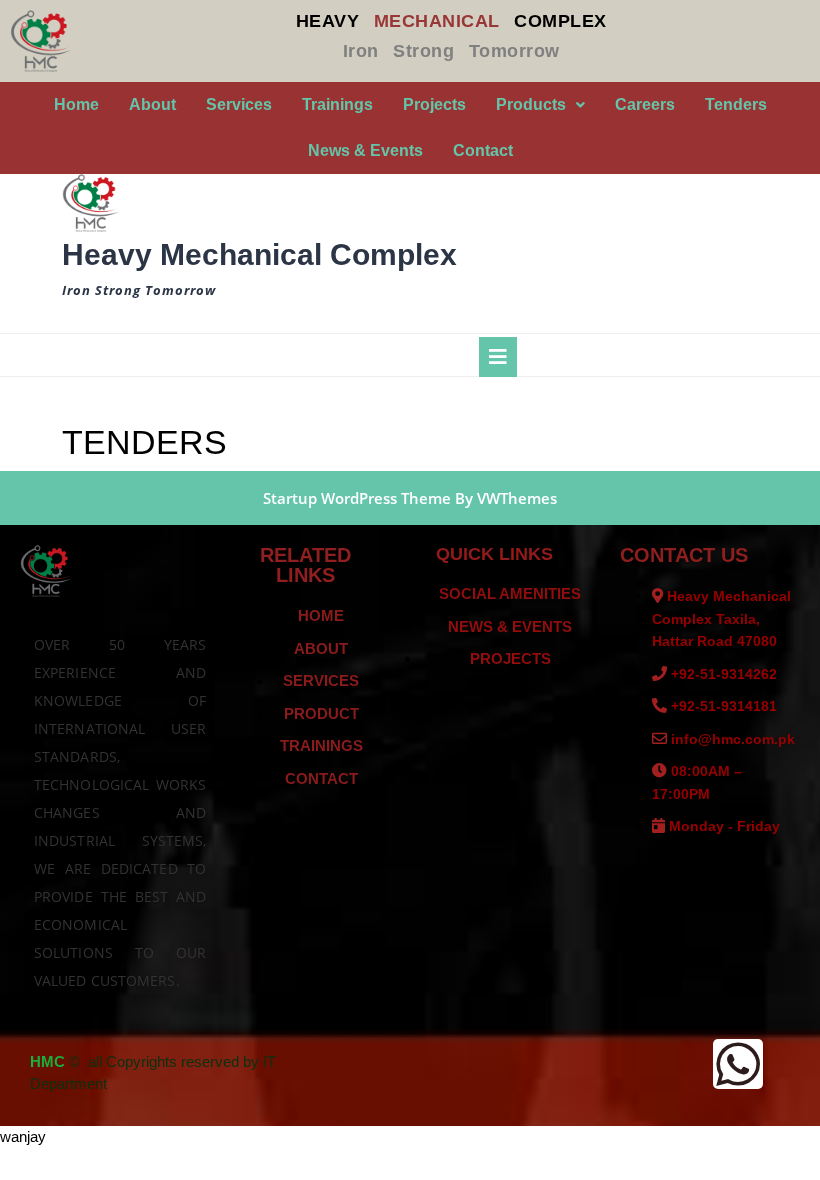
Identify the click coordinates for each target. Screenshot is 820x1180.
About (152, 104)
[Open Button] (498, 357)
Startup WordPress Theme (357, 498)
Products (531, 104)
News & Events (365, 150)
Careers (645, 104)
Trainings (337, 104)
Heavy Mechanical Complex (259, 254)
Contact (483, 150)
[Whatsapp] (738, 1064)
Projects (434, 104)
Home (76, 104)
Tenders (736, 104)
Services (239, 104)
